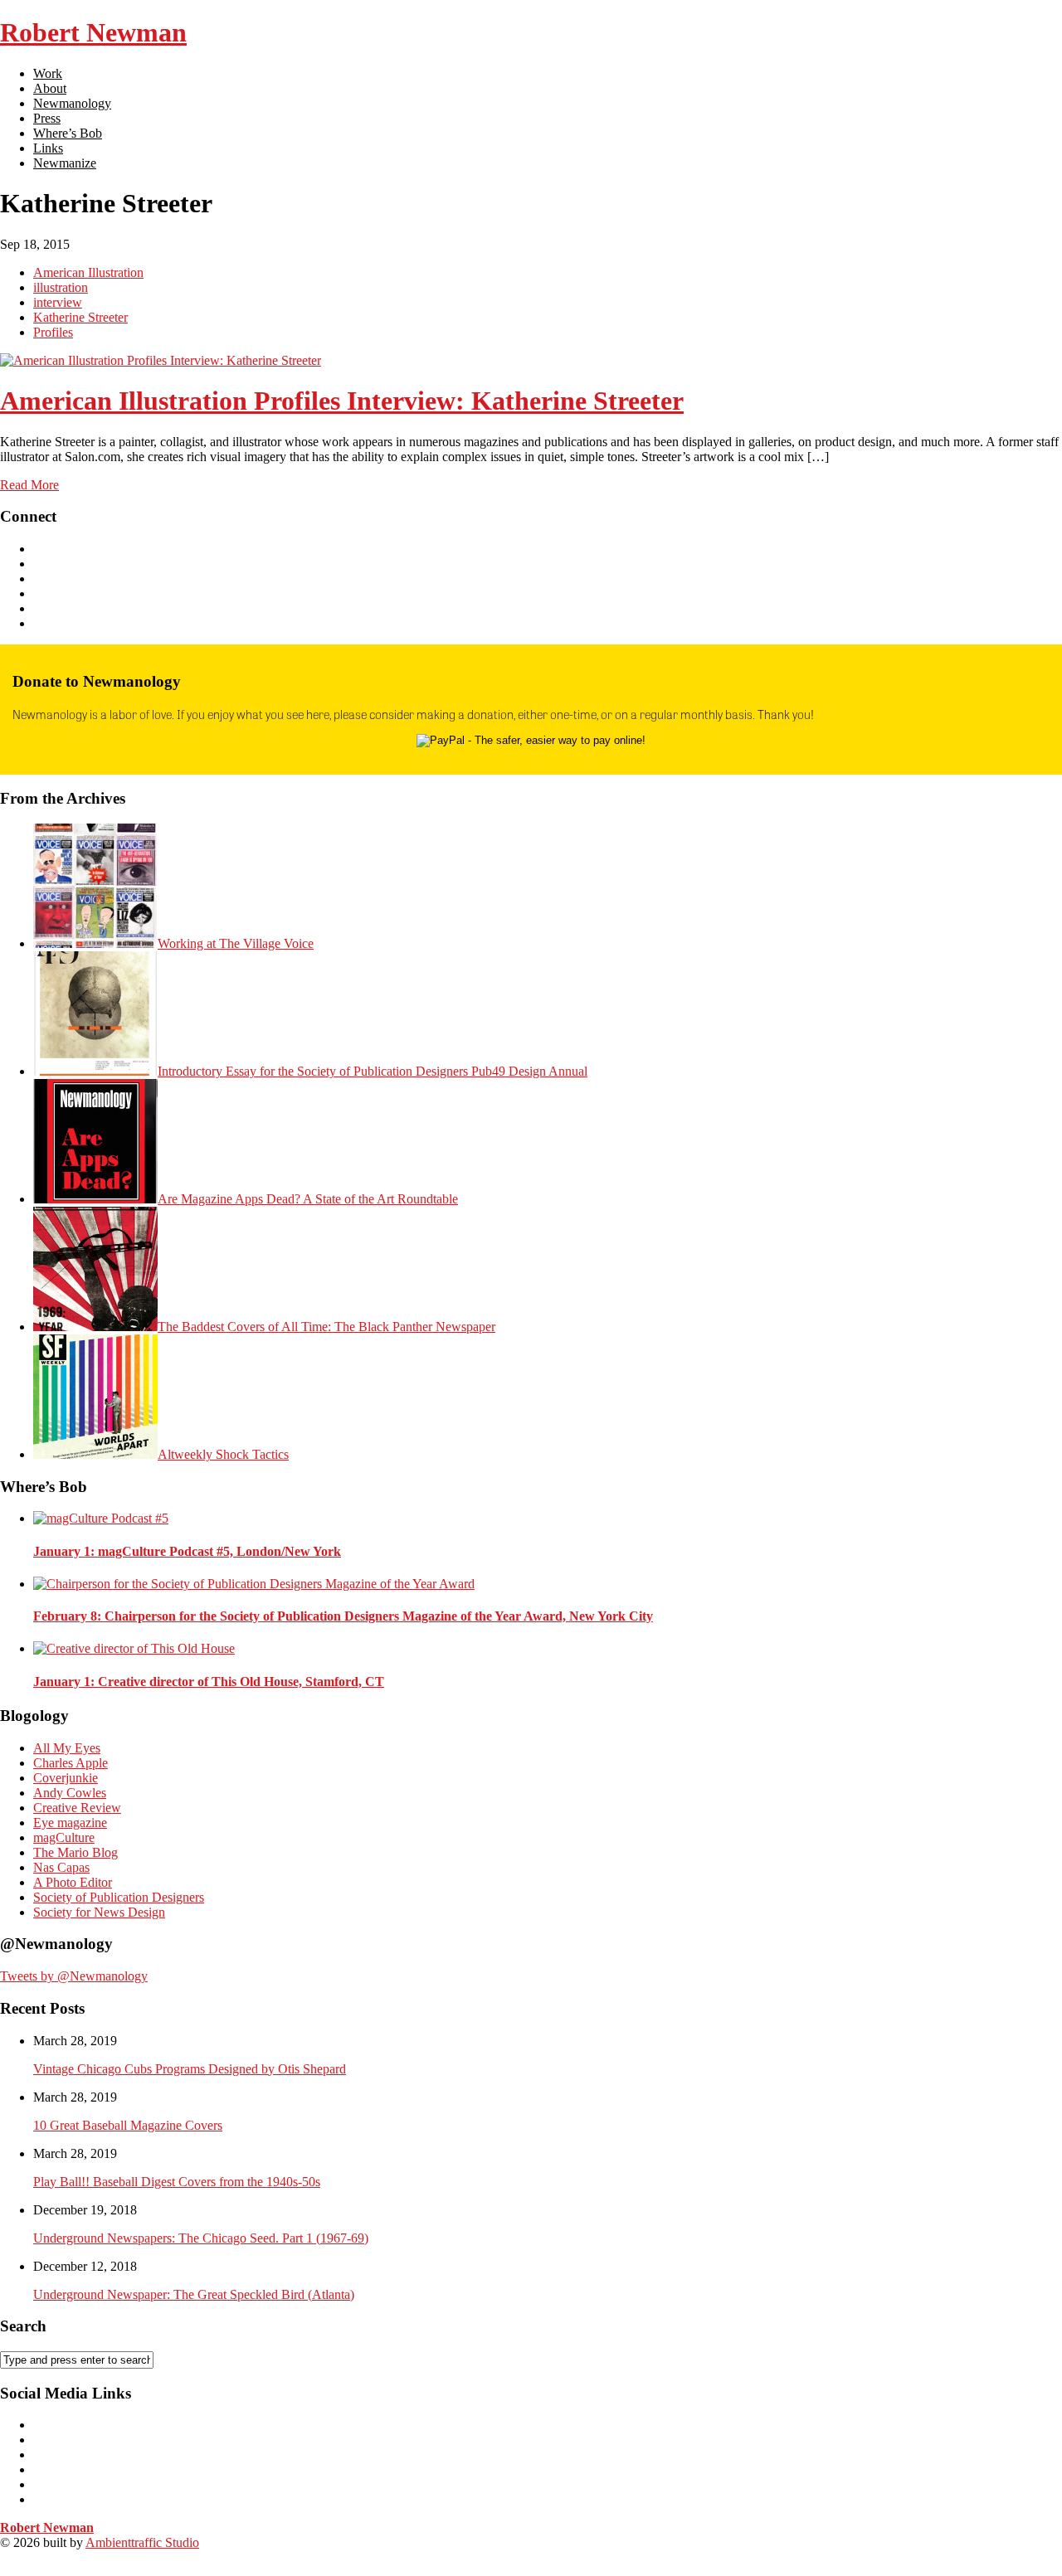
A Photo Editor (73, 1882)
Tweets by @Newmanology (74, 1976)
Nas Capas (61, 1867)
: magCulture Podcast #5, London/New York (187, 1551)
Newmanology (72, 103)
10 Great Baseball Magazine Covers (128, 2125)
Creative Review (77, 1808)
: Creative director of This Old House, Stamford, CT (209, 1682)
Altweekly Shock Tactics (223, 1454)
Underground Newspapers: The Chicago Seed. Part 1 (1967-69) (201, 2238)
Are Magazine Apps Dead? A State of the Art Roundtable (308, 1199)
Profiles (53, 332)
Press (47, 118)
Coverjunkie (66, 1778)
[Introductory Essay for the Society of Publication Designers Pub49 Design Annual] (95, 1071)
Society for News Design (99, 1912)
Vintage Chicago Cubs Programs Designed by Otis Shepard (190, 2069)
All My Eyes (67, 1748)
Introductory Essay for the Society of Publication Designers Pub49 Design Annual (373, 1071)
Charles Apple (71, 1763)
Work (48, 73)
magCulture (64, 1837)
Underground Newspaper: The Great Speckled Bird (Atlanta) (194, 2294)
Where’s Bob (68, 133)
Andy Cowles (70, 1793)
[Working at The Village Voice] (95, 943)
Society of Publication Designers (119, 1897)
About (50, 88)
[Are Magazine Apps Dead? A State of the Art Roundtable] (95, 1199)
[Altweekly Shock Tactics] (95, 1454)
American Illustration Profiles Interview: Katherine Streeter (342, 401)
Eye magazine (70, 1823)
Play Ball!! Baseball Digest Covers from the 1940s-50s (177, 2182)
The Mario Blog (76, 1852)
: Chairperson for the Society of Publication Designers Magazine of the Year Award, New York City (343, 1616)
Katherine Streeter (80, 317)
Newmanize (65, 163)
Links (48, 148)
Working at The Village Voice (236, 943)
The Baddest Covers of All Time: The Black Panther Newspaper (326, 1327)
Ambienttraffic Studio (142, 2542)
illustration (61, 287)
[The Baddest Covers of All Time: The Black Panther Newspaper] (95, 1327)
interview (58, 302)
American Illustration (88, 272)
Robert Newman (93, 32)
